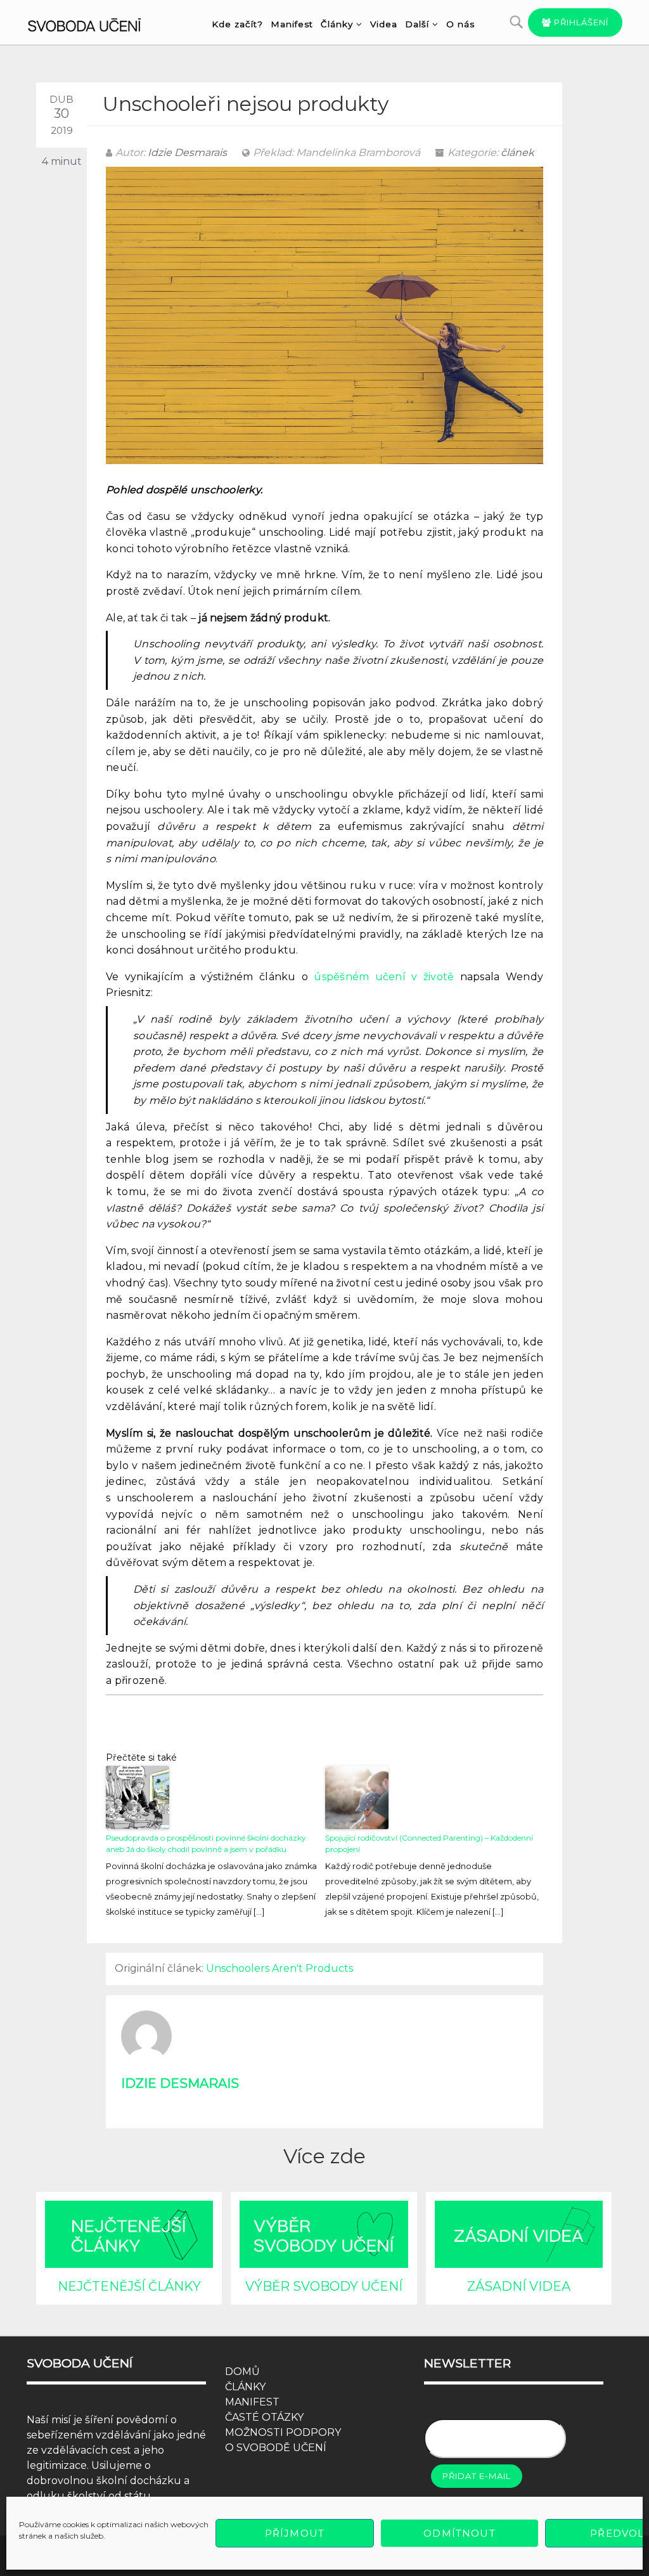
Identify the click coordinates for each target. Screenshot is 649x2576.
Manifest (292, 24)
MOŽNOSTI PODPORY (283, 2432)
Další (417, 24)
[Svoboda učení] (94, 23)
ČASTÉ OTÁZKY (264, 2417)
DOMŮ (242, 2372)
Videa (384, 24)
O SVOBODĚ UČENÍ (276, 2448)
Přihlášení (580, 22)
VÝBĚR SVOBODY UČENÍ (324, 2286)
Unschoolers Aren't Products (280, 1968)
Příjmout (295, 2533)
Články (337, 24)
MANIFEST (252, 2402)
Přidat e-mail (477, 2476)
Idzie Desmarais (187, 152)
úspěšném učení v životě (384, 977)
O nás (460, 24)
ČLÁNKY (245, 2387)
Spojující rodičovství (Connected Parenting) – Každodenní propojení (429, 1843)
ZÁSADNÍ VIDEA (519, 2286)
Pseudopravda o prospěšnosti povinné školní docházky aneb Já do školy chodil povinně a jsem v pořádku (206, 1843)
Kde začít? (237, 24)
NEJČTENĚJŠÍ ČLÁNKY (129, 2286)
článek (517, 152)
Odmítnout (459, 2533)
